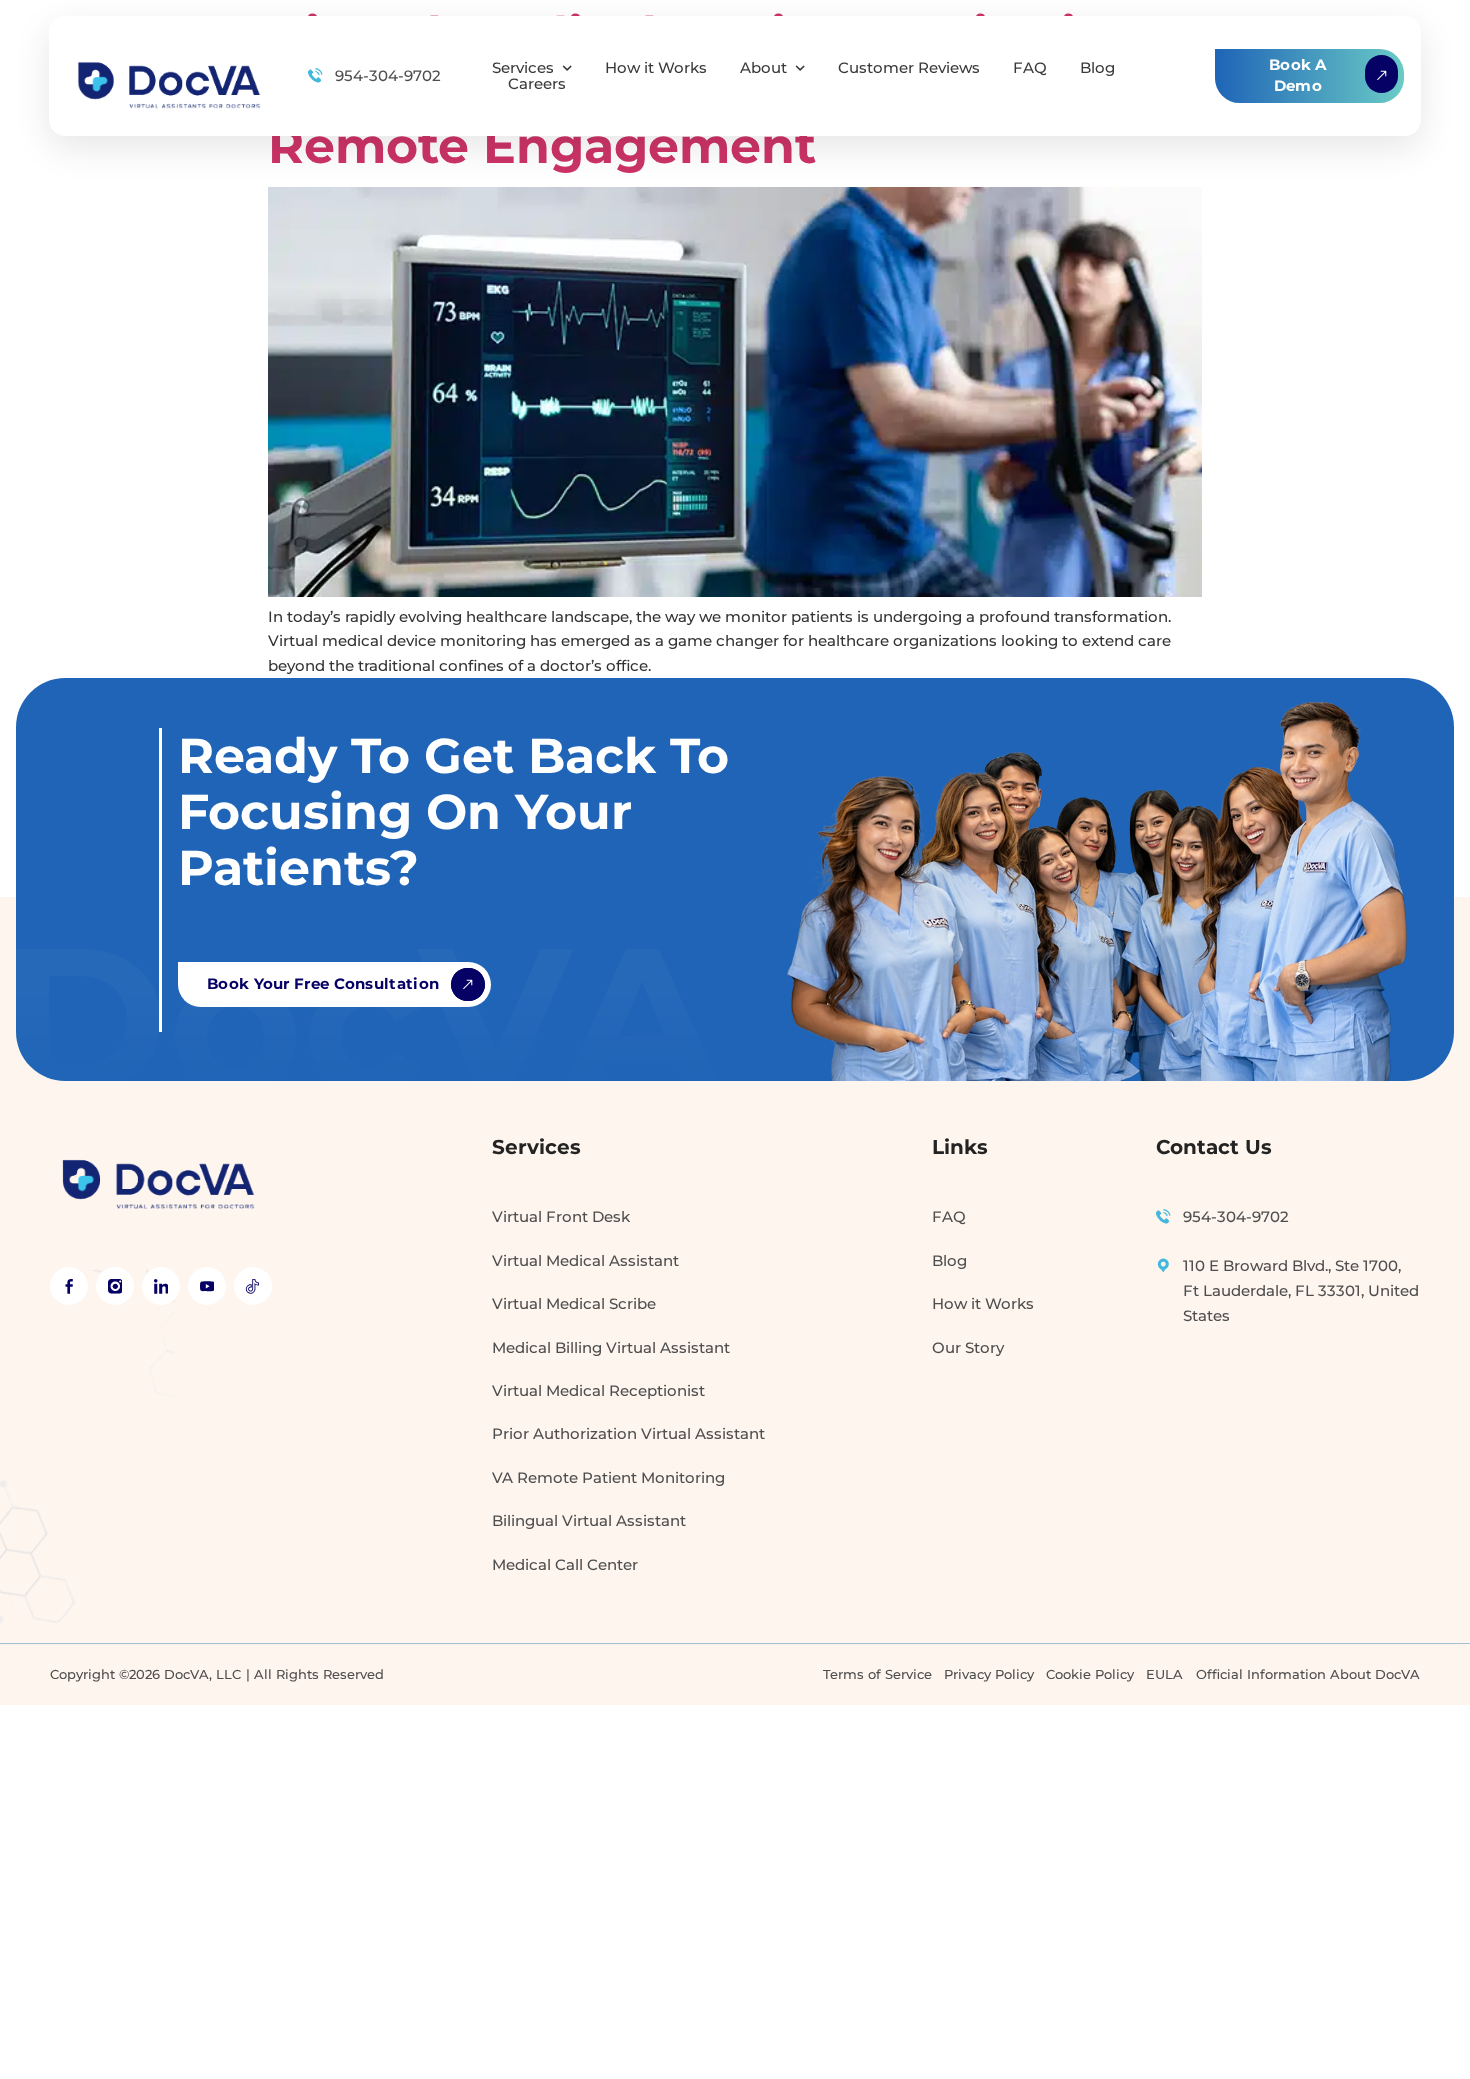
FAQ (1030, 68)
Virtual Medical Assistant (585, 1261)
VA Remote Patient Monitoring (608, 1478)
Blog (1097, 68)
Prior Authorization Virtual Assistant (628, 1434)
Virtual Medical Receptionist (598, 1391)
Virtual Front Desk (561, 1217)
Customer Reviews (909, 68)
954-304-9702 (388, 76)
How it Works (656, 68)
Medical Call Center (565, 1565)
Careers (537, 84)
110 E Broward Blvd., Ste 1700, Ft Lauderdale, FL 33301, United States (1301, 1290)
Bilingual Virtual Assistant (589, 1521)
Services (523, 68)
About (763, 68)
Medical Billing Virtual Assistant (611, 1348)
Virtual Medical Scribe (574, 1304)
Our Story (968, 1348)
